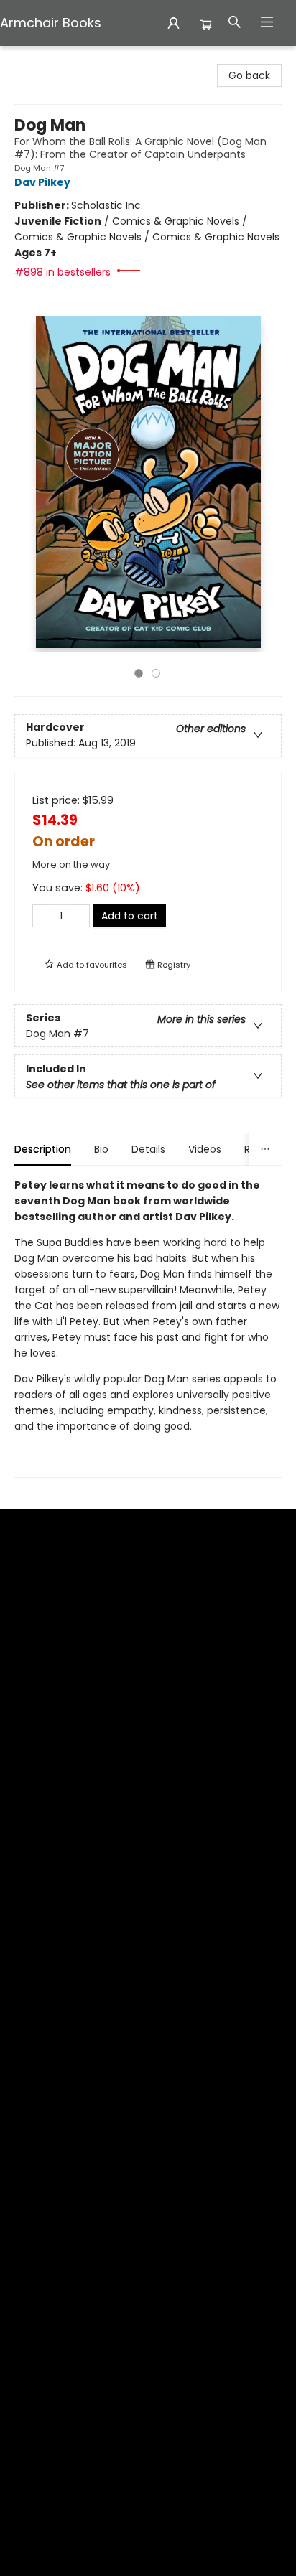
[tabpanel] (148, 1327)
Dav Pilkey (42, 182)
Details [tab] (148, 1149)
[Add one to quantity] (80, 916)
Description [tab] (43, 1149)
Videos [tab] (205, 1149)
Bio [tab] (101, 1149)
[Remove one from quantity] (42, 916)
